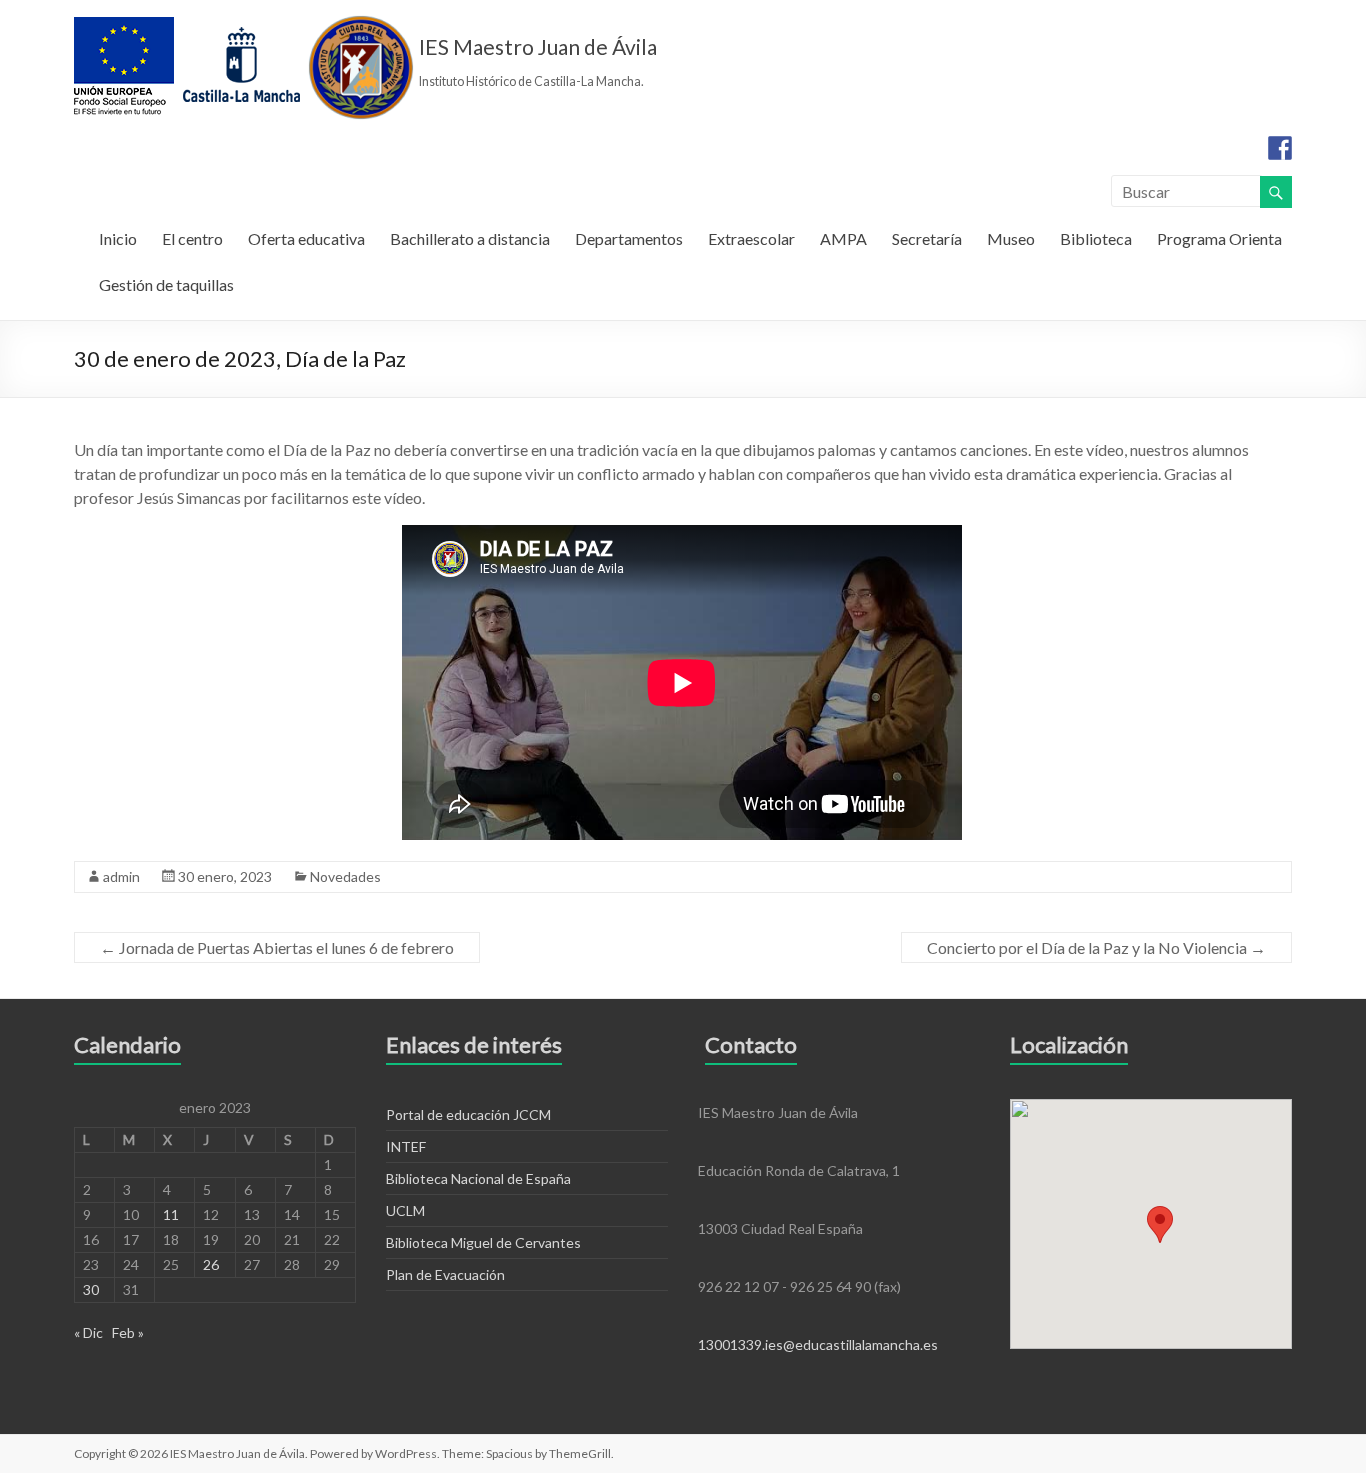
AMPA (843, 238)
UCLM (405, 1210)
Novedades (345, 876)
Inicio (118, 238)
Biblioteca (1096, 238)
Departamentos (629, 238)
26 (211, 1264)
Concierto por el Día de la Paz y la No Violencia (1096, 947)
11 (171, 1214)
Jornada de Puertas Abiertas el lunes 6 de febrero (277, 947)
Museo (1011, 238)
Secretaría (927, 238)
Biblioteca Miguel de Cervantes (483, 1242)
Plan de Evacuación (445, 1274)
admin (121, 876)
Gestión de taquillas (166, 284)
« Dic (88, 1332)
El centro (192, 238)
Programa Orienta (1219, 238)
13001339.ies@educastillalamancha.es (818, 1344)
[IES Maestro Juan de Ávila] (244, 24)
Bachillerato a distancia (470, 238)
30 (91, 1289)
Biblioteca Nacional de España (478, 1178)
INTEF (406, 1146)
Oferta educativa (306, 238)
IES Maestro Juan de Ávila (538, 46)
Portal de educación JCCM (468, 1114)
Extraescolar (751, 238)
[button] (1160, 1224)
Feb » (128, 1332)
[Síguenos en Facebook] (1280, 148)
